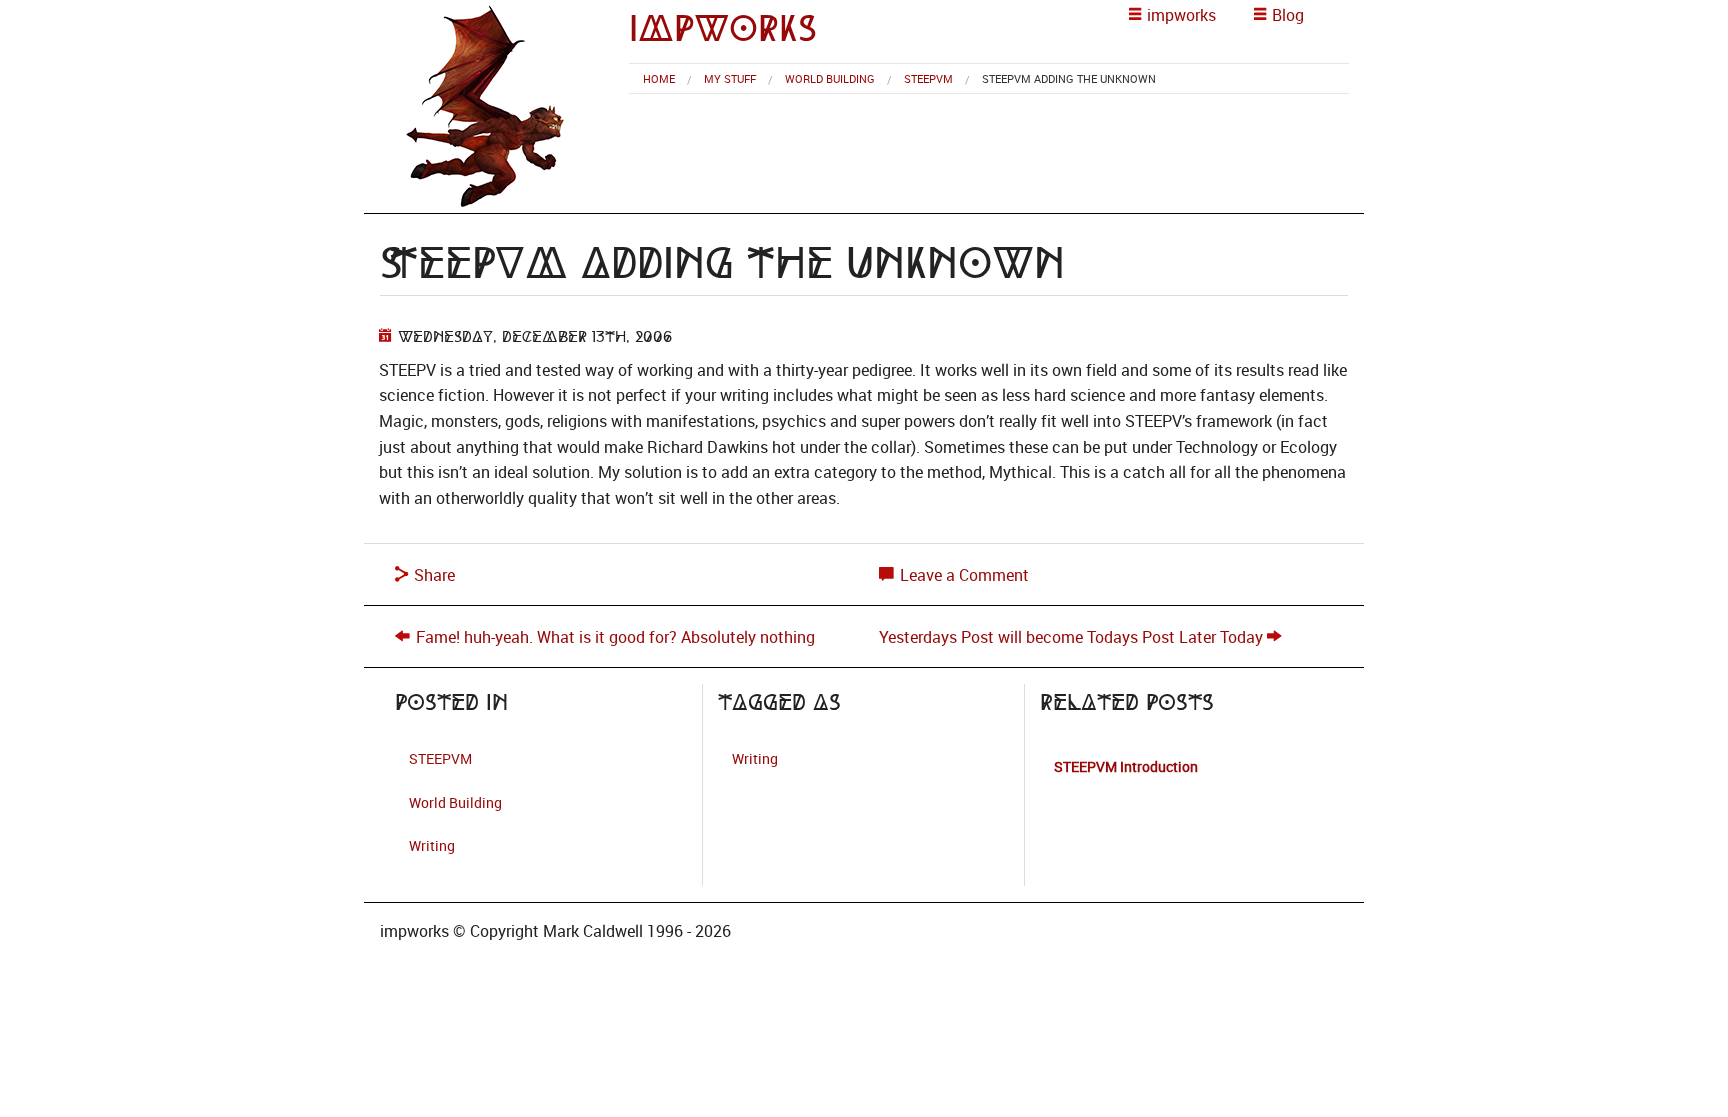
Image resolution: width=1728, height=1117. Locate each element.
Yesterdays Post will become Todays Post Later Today (1071, 637)
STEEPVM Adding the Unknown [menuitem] (1069, 78)
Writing (432, 845)
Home (659, 78)
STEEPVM (928, 78)
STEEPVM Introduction (1126, 766)
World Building (830, 78)
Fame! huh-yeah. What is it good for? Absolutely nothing (615, 637)
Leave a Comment (962, 575)
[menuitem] (659, 78)
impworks (723, 28)
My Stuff (730, 78)
